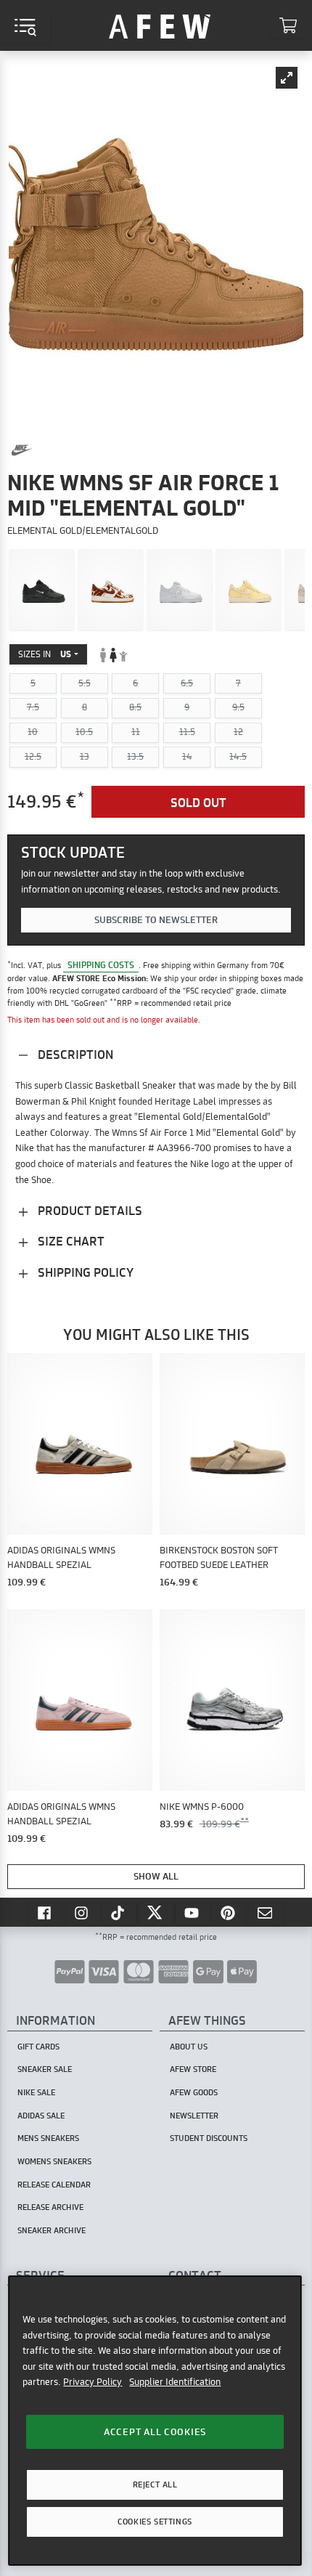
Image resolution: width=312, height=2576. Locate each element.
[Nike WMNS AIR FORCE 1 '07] (42, 590)
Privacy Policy (93, 2381)
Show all (156, 1876)
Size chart (70, 1241)
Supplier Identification (175, 2381)
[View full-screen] (287, 78)
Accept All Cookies (155, 2431)
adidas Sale (41, 2116)
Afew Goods (194, 2092)
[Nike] (22, 450)
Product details (89, 1210)
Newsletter (194, 2116)
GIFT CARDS (38, 2047)
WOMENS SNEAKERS (54, 2161)
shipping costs (101, 965)
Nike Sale (36, 2092)
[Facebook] (46, 1912)
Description (74, 1054)
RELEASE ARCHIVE (50, 2207)
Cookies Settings (155, 2522)
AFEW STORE (160, 25)
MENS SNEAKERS (48, 2138)
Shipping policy (84, 1272)
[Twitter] (156, 1912)
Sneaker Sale (45, 2069)
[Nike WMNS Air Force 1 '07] (180, 590)
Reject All (155, 2484)
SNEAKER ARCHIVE (52, 2230)
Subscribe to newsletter (156, 919)
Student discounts (209, 2138)
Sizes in (45, 654)
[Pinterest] (229, 1912)
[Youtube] (193, 1912)
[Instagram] (83, 1912)
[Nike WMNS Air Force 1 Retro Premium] (249, 590)
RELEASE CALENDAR (54, 2185)
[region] (155, 2421)
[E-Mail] (266, 1912)
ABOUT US (189, 2047)
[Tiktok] (120, 1912)
